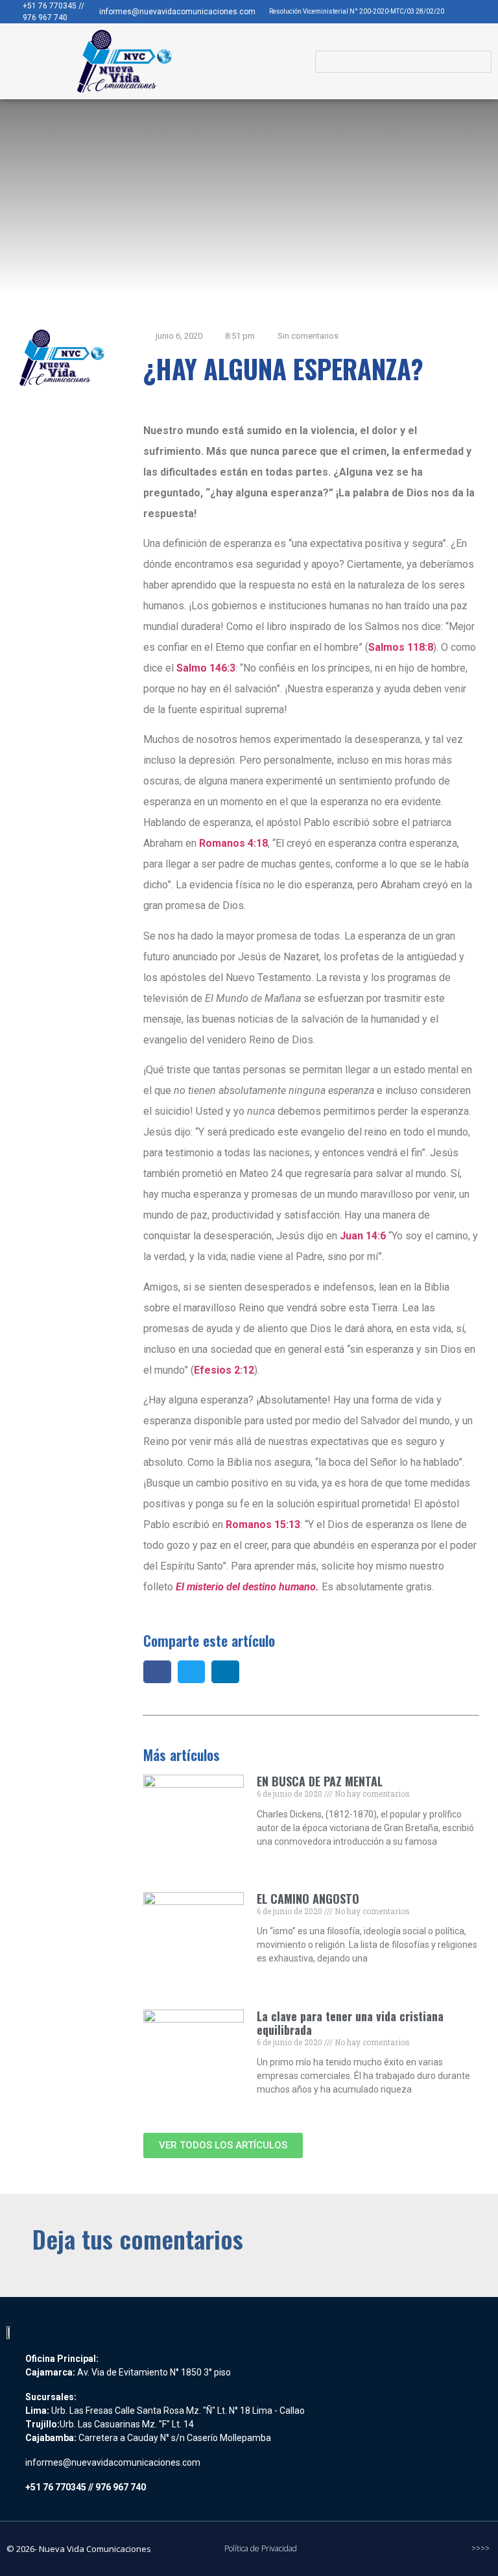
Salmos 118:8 (401, 647)
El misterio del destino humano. (247, 1587)
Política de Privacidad (261, 2548)
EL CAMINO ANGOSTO (308, 1899)
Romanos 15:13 (263, 1525)
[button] (279, 62)
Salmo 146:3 (206, 668)
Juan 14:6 (363, 1236)
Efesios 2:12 (224, 1370)
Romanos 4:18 (233, 843)
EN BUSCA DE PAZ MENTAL (320, 1781)
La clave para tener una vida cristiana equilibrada (350, 2023)
